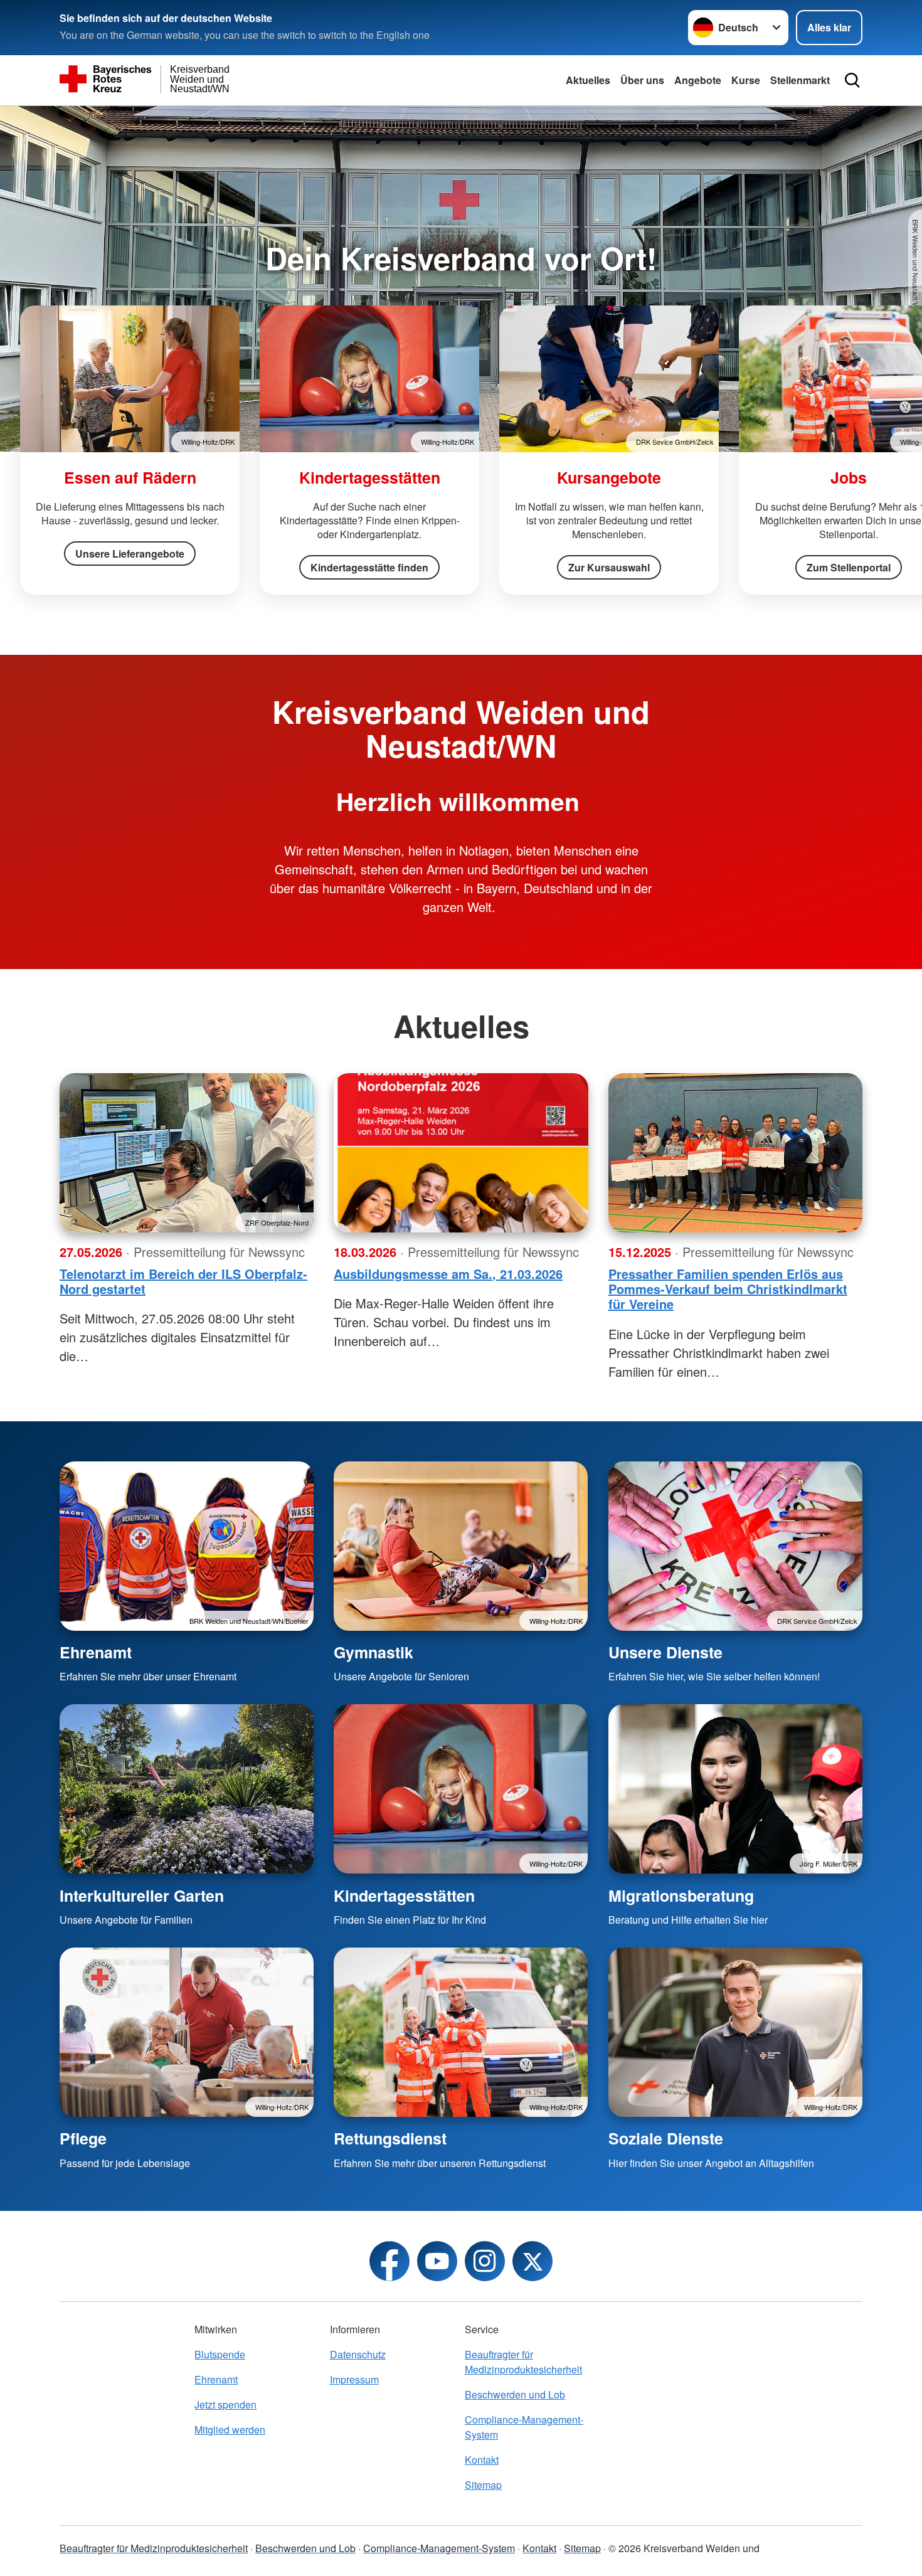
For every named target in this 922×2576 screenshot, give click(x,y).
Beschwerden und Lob (515, 2394)
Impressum (354, 2379)
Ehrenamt (96, 1652)
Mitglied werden (230, 2430)
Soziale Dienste (666, 2138)
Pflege (83, 2138)
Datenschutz (358, 2354)
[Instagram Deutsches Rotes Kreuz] (485, 2261)
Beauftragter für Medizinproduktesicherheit (523, 2362)
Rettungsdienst (390, 2138)
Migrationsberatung (681, 1895)
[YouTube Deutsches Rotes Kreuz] (437, 2261)
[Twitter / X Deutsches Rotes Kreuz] (533, 2261)
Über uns (642, 80)
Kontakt (482, 2460)
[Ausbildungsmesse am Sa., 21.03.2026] (461, 1153)
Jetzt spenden (225, 2404)
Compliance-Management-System (524, 2427)
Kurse (746, 80)
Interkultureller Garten (142, 1895)
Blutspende (220, 2354)
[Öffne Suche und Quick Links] (852, 80)
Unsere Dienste (665, 1652)
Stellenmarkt (800, 80)
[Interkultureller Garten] (187, 1789)
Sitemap (483, 2485)
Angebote (698, 80)
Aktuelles (588, 80)
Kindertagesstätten (404, 1895)
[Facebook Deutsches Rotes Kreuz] (389, 2261)
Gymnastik (374, 1652)
